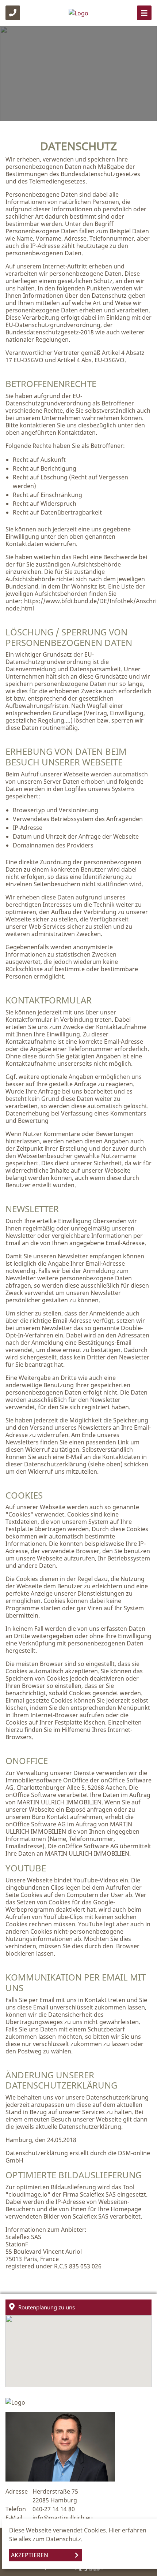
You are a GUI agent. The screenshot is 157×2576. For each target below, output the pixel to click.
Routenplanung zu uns (47, 2307)
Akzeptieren (30, 2555)
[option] (78, 74)
